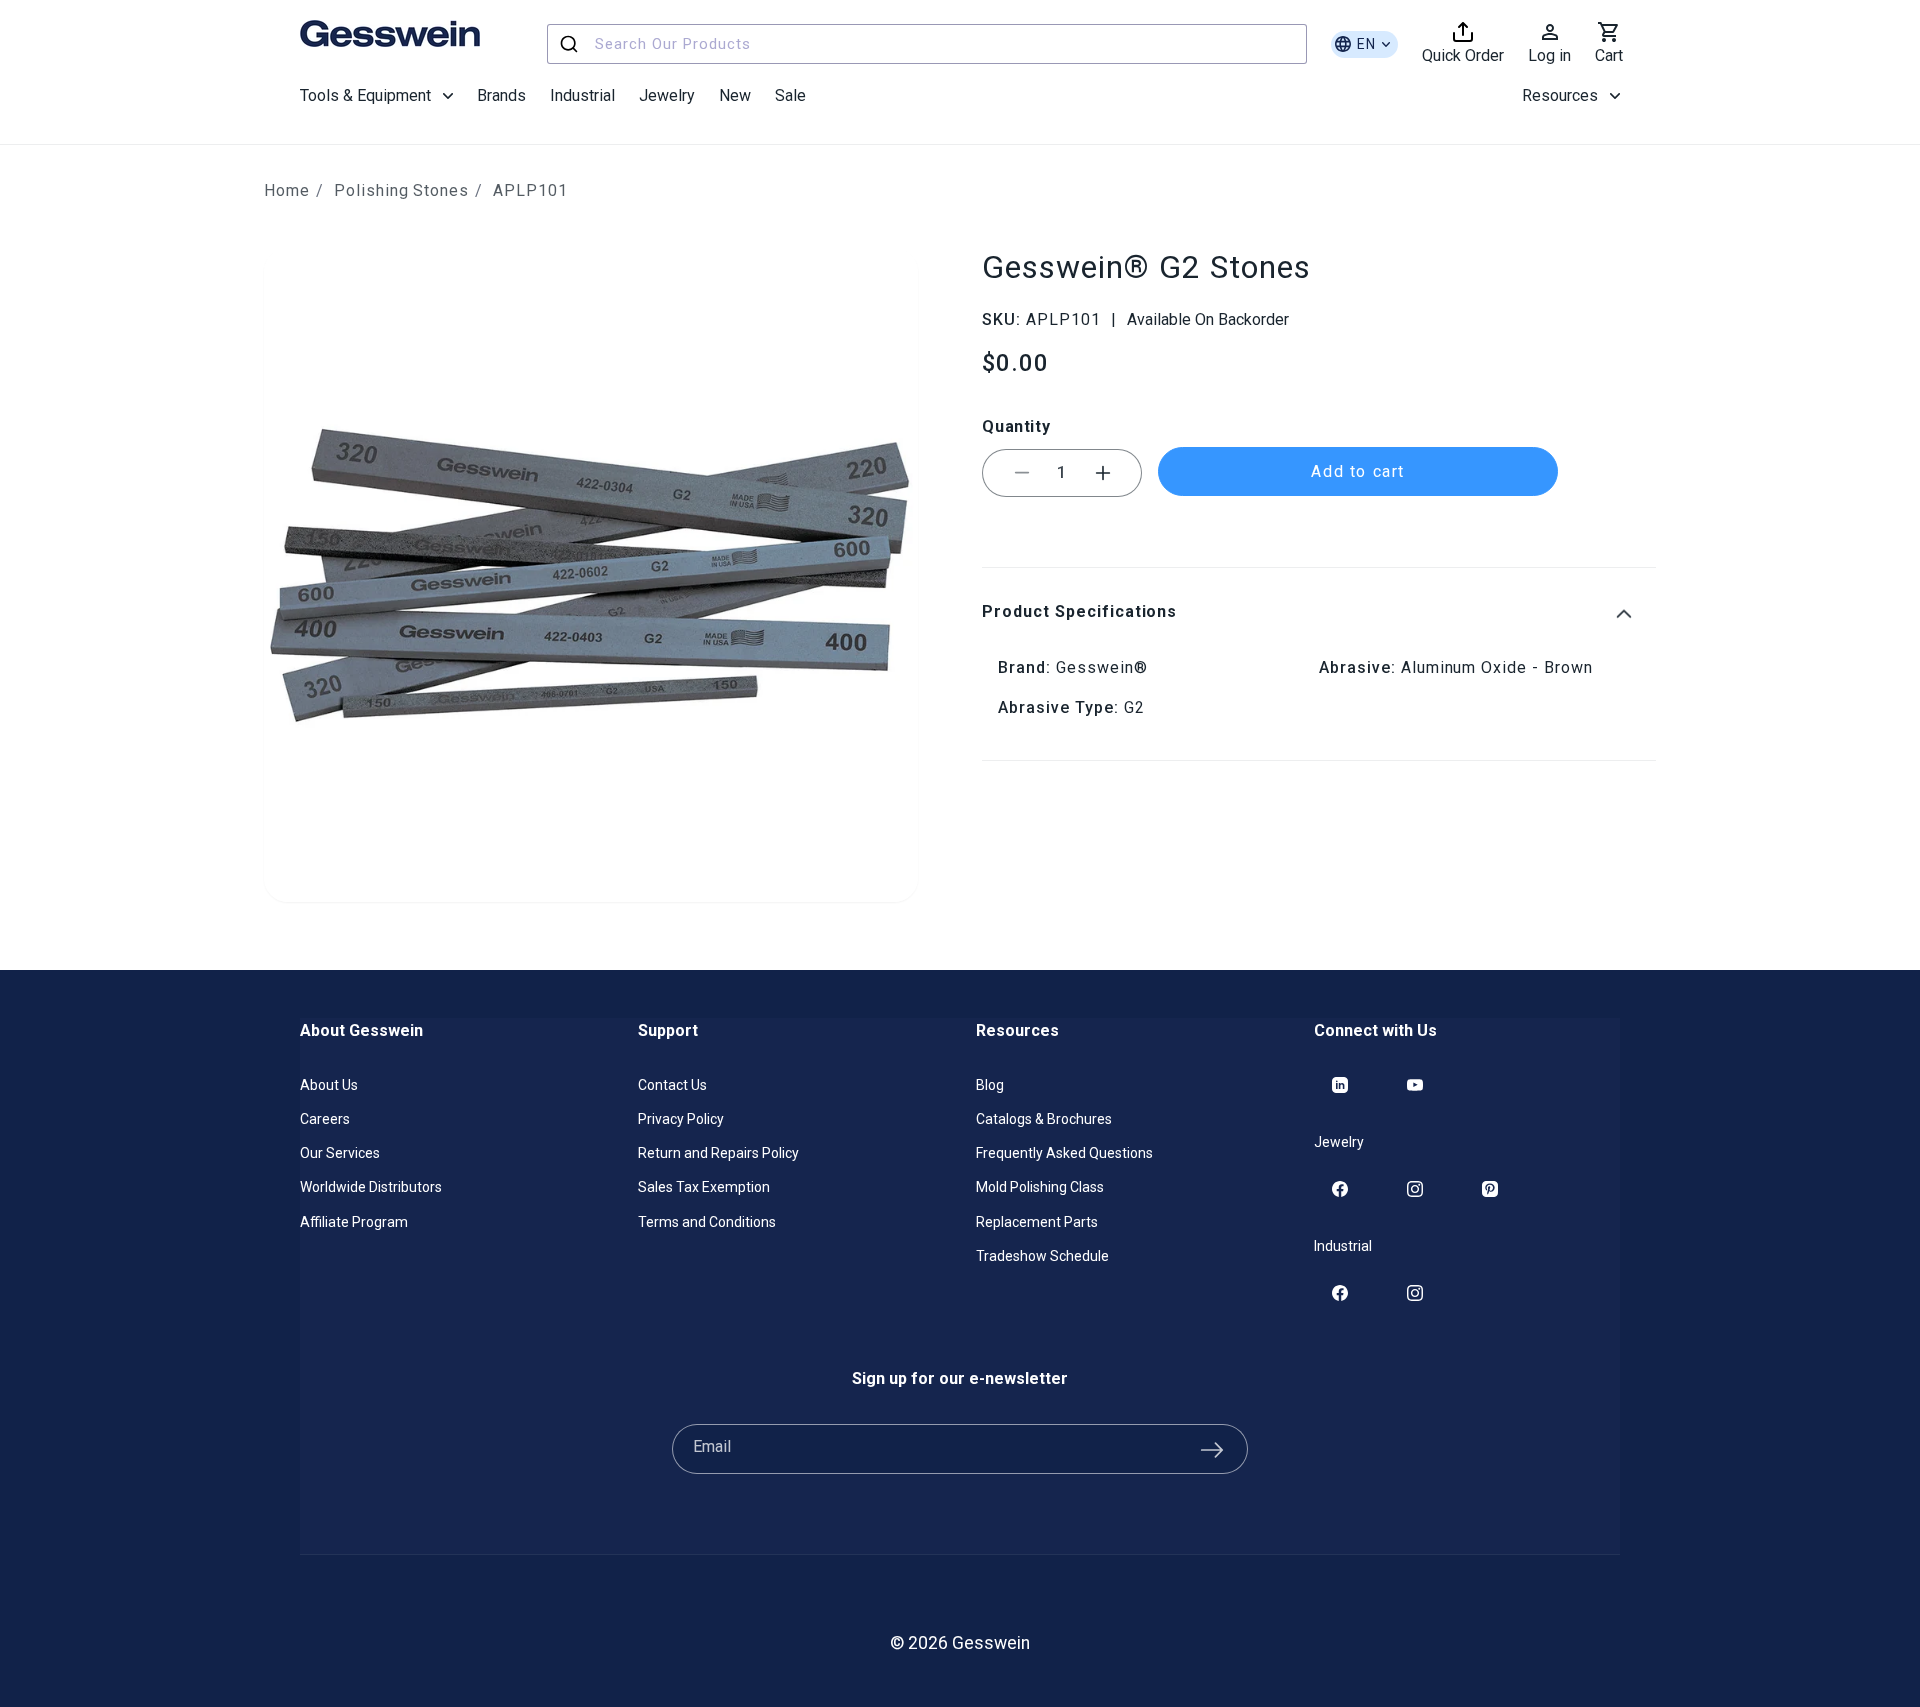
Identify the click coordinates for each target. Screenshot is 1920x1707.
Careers (325, 1119)
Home (287, 190)
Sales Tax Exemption (704, 1187)
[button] (376, 96)
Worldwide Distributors (371, 1187)
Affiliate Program (354, 1222)
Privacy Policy (681, 1119)
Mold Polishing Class (1040, 1187)
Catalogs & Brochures (1044, 1119)
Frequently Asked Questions (1064, 1153)
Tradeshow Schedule (1042, 1256)
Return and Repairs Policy (718, 1153)
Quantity (1016, 426)
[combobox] (927, 44)
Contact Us (672, 1085)
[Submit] (571, 44)
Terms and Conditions (707, 1222)
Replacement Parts (1037, 1222)
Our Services (340, 1153)
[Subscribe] (1212, 1449)
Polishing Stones (401, 190)
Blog (990, 1085)
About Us (329, 1085)
